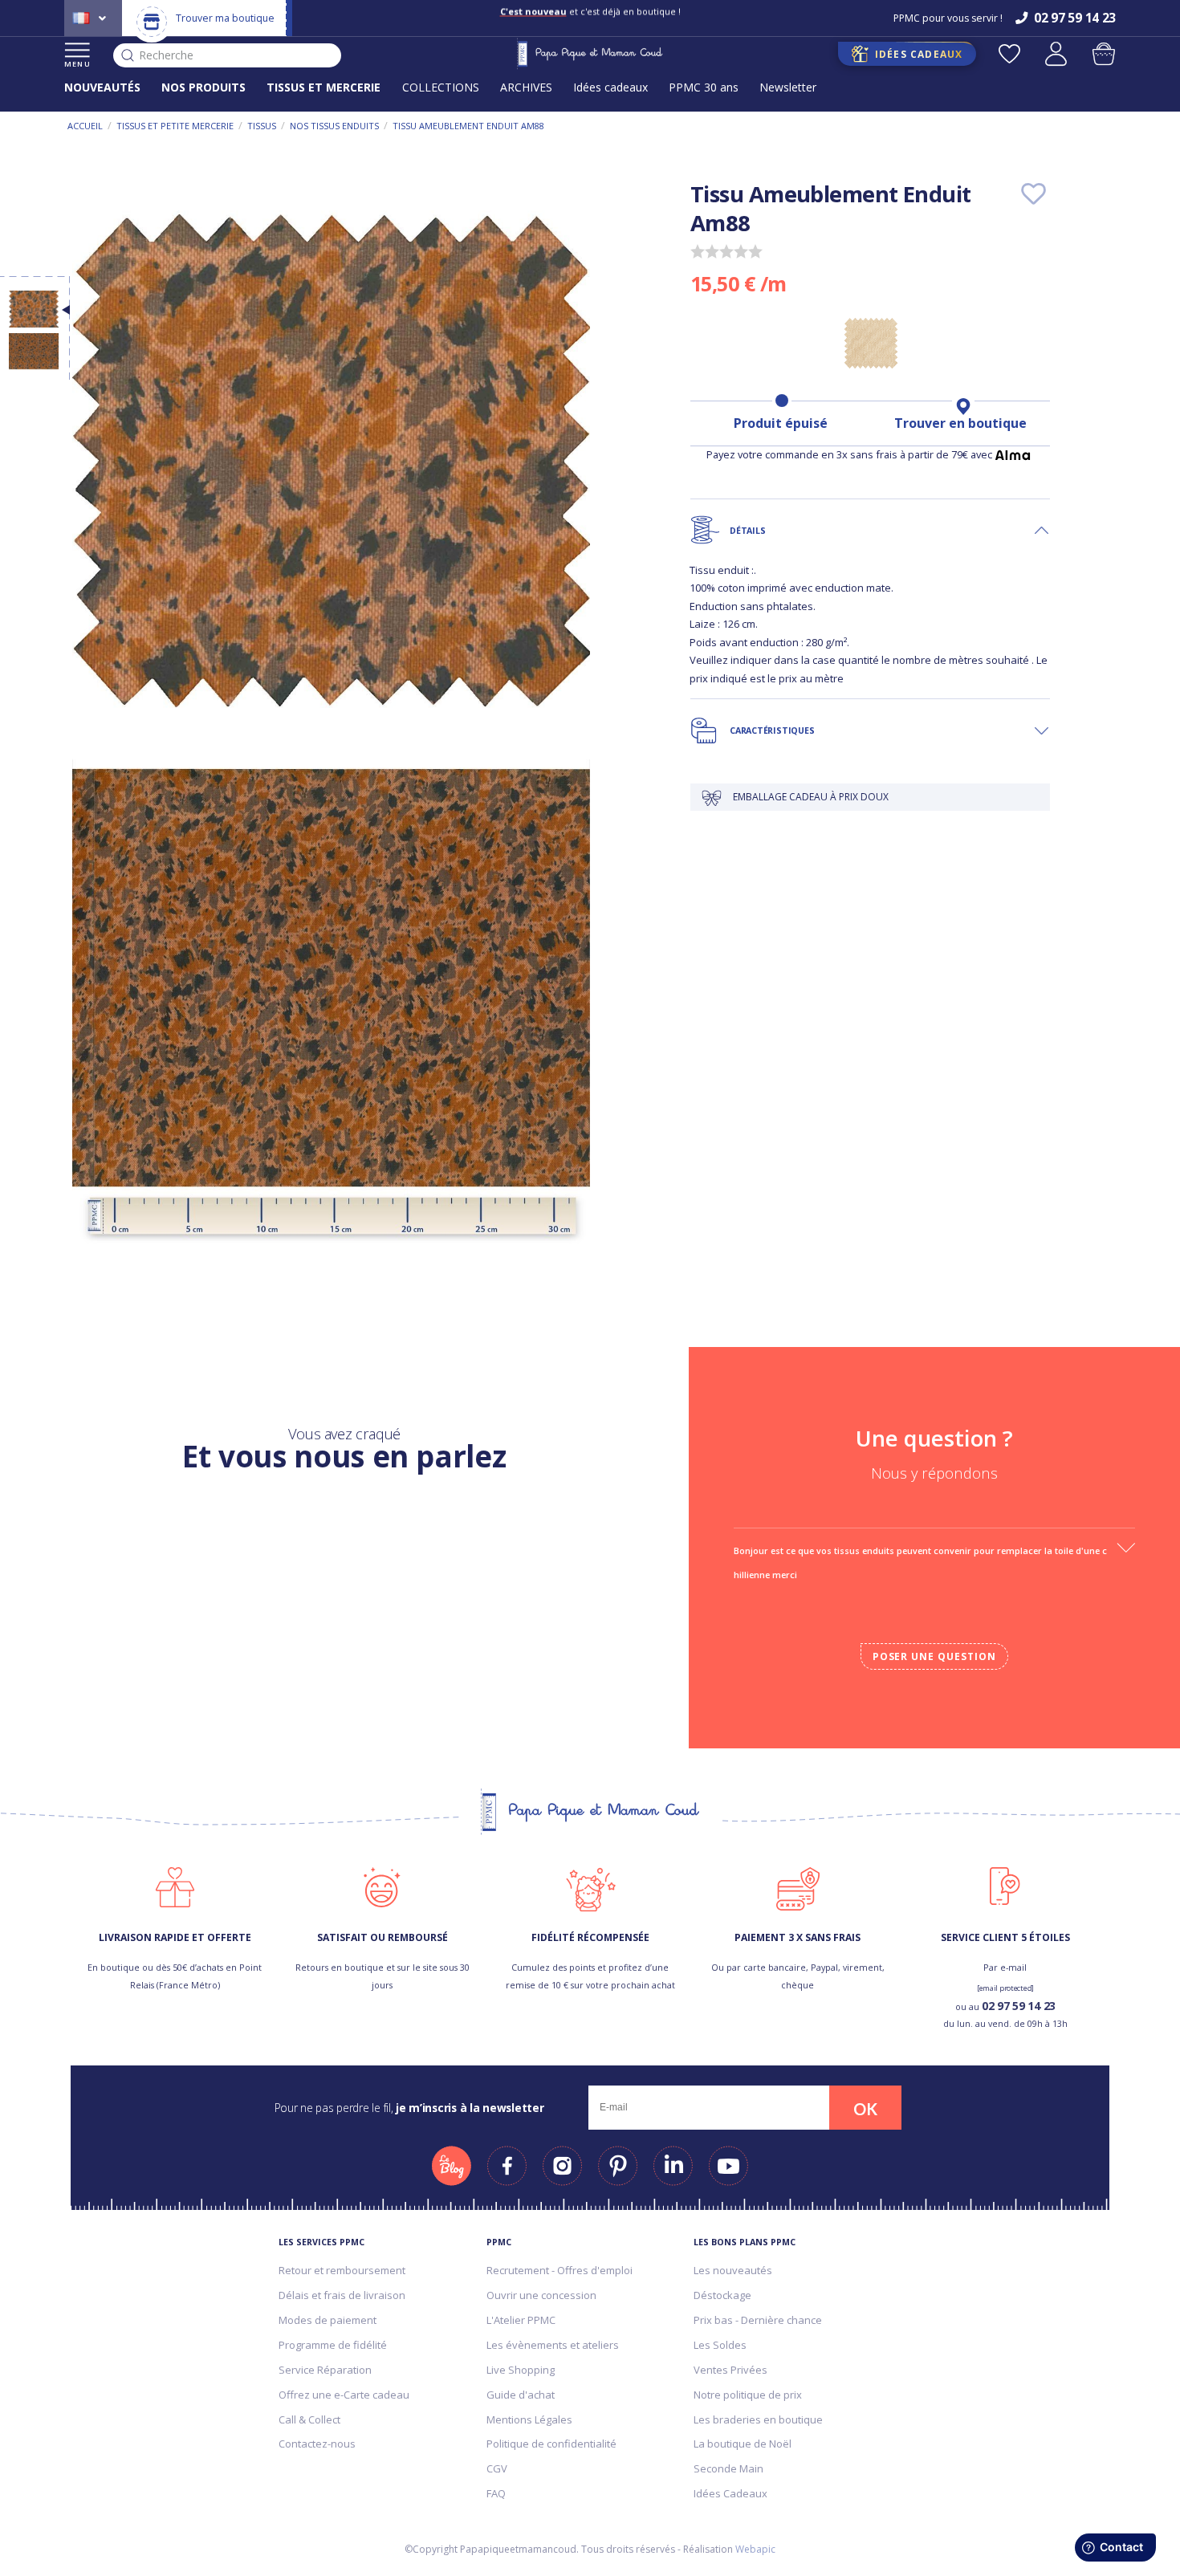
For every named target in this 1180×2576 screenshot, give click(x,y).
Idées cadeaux (610, 87)
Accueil (85, 126)
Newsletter (788, 87)
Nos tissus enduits (334, 126)
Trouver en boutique (960, 423)
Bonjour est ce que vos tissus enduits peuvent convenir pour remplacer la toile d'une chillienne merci (920, 1563)
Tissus (262, 126)
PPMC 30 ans (704, 87)
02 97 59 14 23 (1019, 2006)
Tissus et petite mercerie (175, 126)
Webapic (755, 2549)
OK (865, 2109)
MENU (77, 64)
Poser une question (934, 1656)
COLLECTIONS (441, 87)
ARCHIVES (526, 87)
